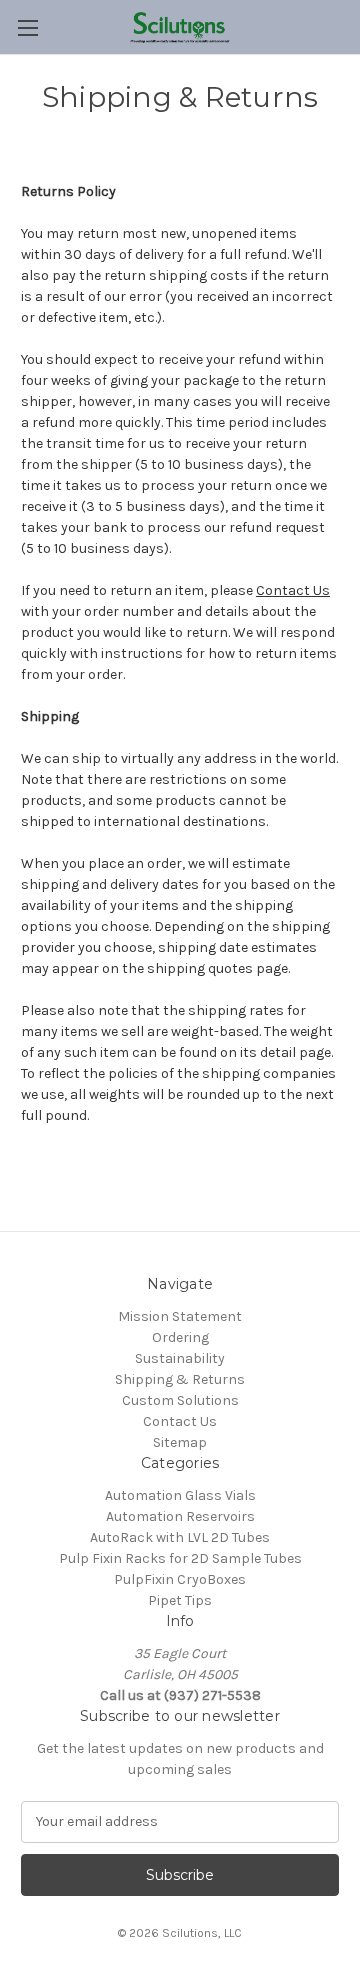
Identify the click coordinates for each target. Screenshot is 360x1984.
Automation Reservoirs (180, 1516)
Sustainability (180, 1358)
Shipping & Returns (180, 1379)
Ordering (180, 1337)
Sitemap (180, 1442)
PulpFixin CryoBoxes (180, 1579)
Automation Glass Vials (180, 1495)
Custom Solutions (180, 1400)
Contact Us (293, 590)
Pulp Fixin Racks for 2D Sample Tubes (180, 1558)
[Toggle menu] (27, 27)
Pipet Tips (180, 1600)
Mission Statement (180, 1316)
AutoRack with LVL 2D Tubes (180, 1537)
